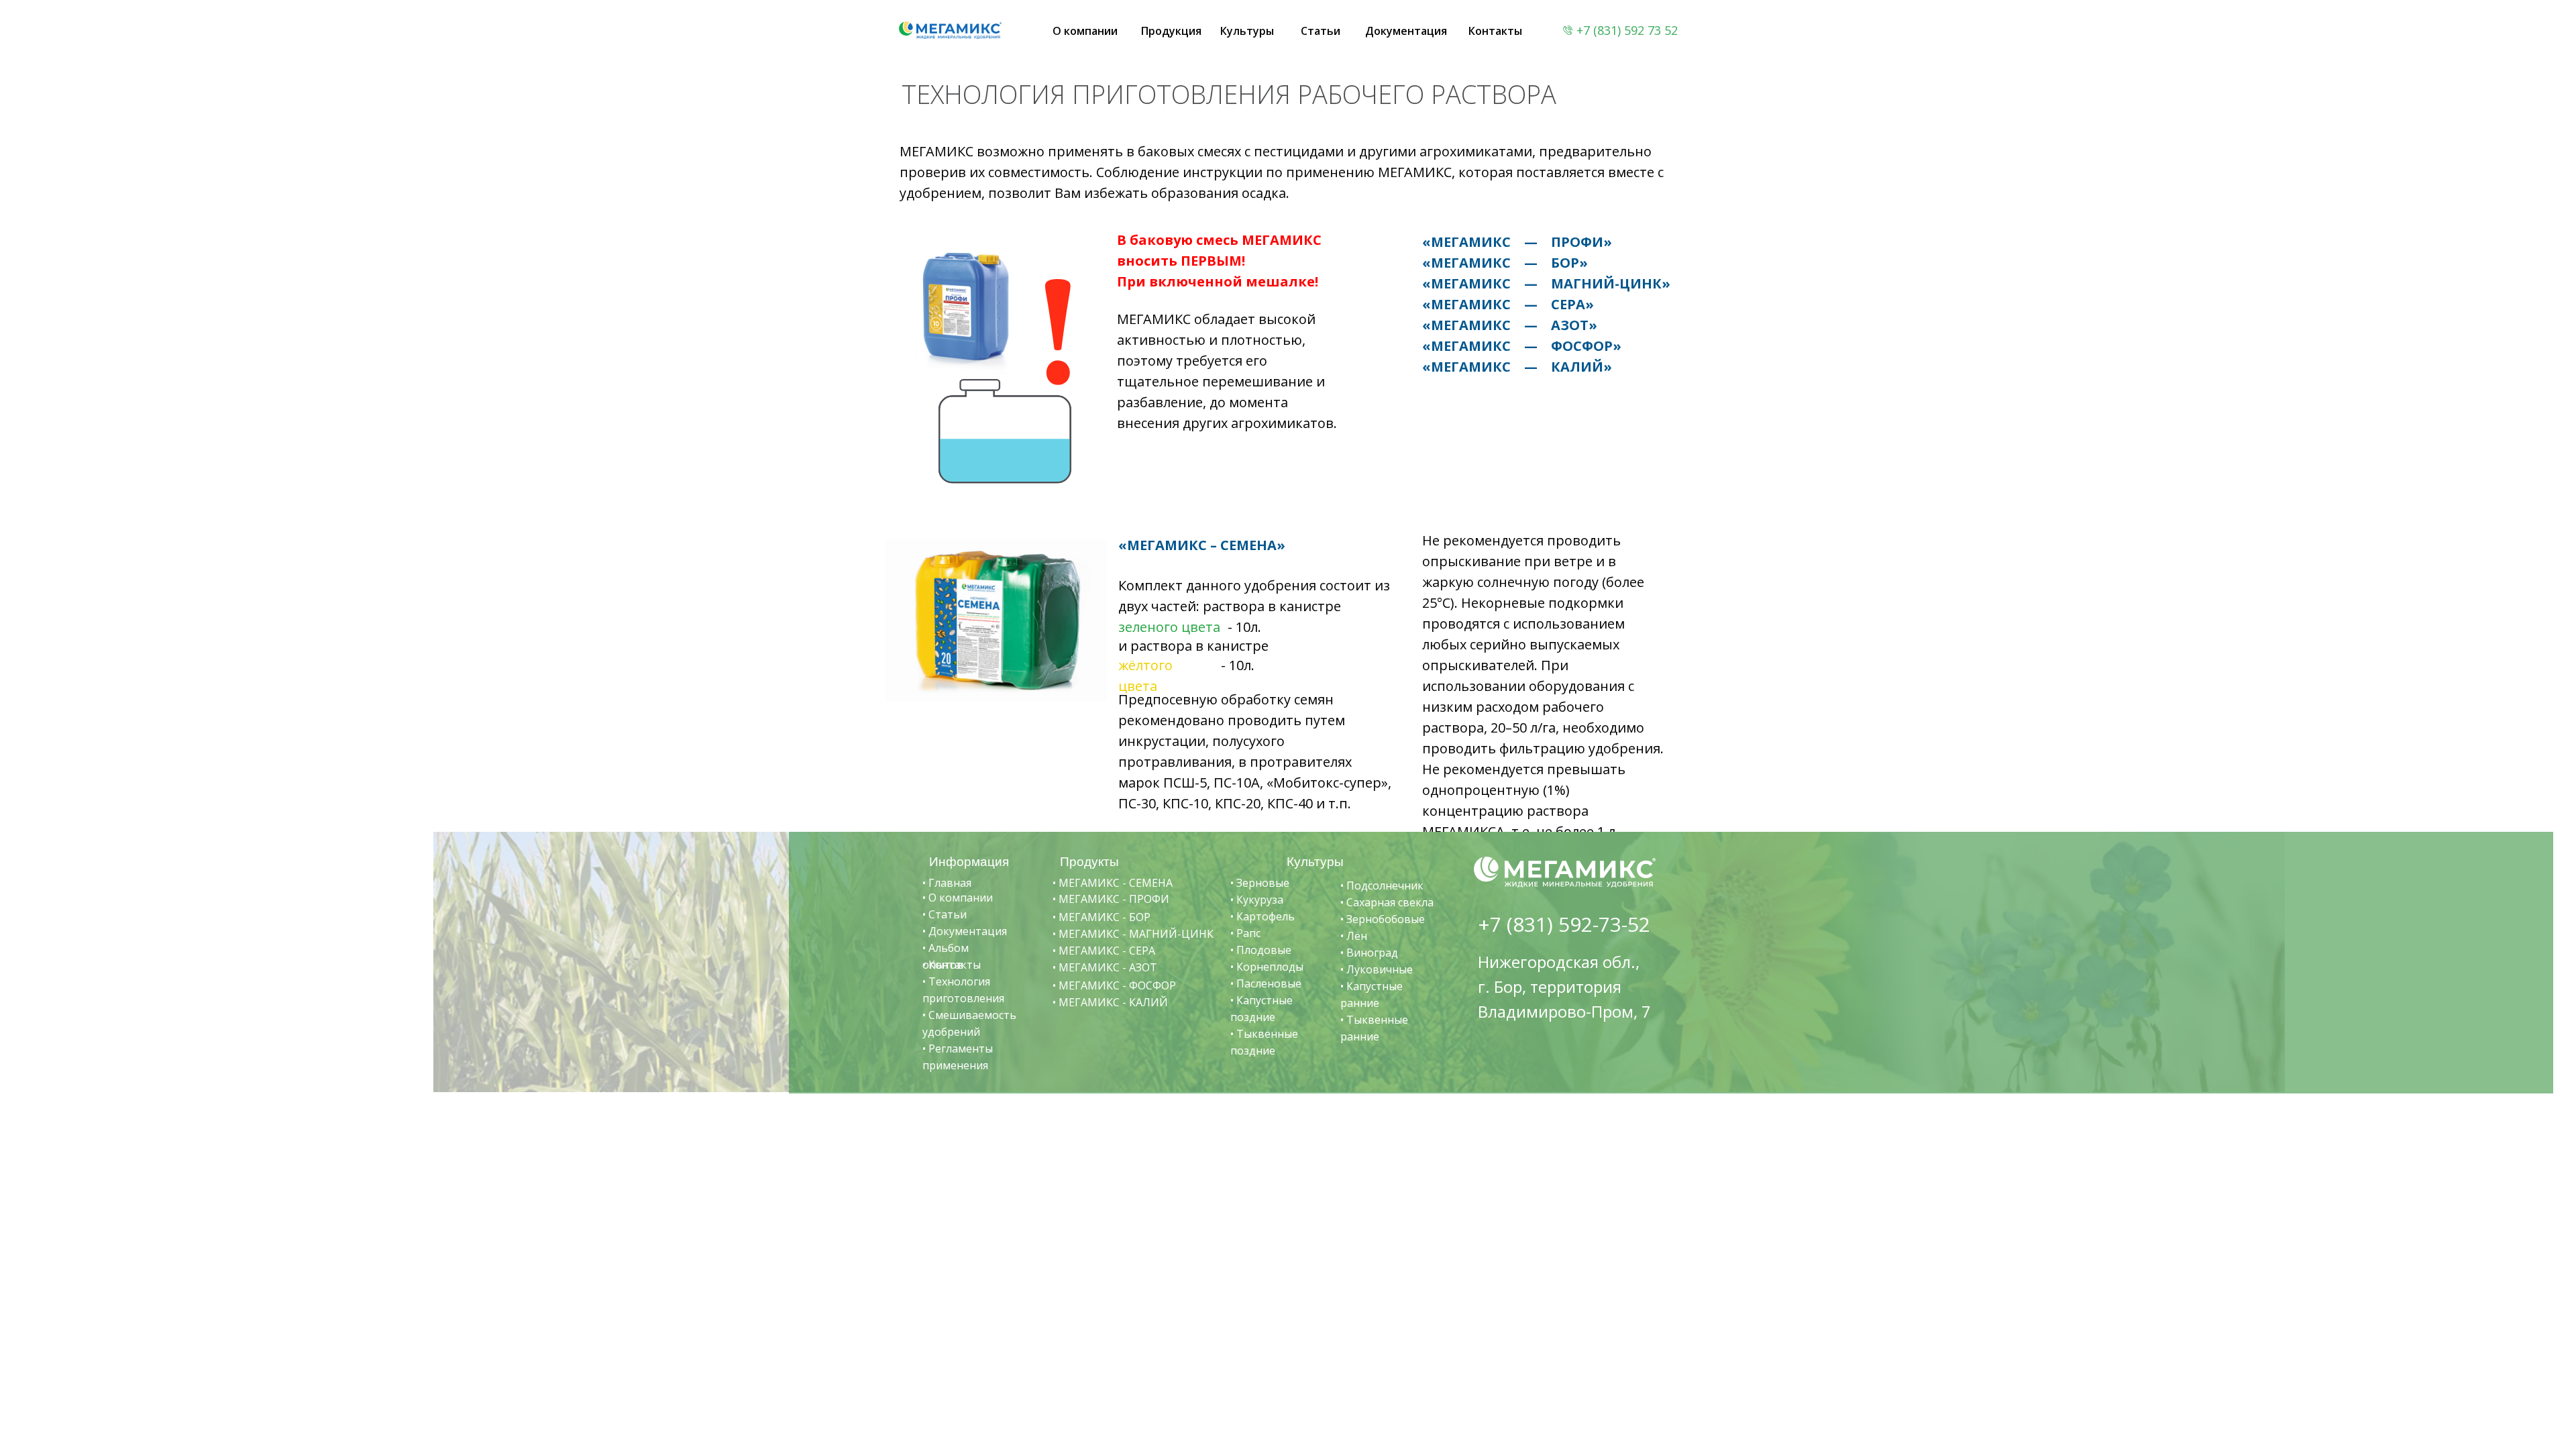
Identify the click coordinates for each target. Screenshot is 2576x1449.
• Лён (1354, 936)
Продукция (1171, 31)
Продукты (1089, 862)
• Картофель (1263, 916)
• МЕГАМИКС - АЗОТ (1105, 967)
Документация (1406, 31)
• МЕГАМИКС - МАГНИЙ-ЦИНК (1133, 934)
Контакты (1495, 31)
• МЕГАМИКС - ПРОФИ (1111, 899)
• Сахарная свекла (1387, 902)
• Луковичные (1377, 969)
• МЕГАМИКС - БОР (1102, 917)
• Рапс (1245, 933)
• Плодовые (1261, 950)
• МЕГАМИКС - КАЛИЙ (1110, 1002)
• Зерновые (1260, 883)
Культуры (1247, 31)
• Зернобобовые (1383, 919)
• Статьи (945, 914)
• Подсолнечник (1382, 885)
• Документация (965, 931)
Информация (969, 862)
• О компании (958, 898)
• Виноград (1369, 953)
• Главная (947, 883)
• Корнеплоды (1267, 967)
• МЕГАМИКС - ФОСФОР (1114, 985)
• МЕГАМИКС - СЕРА (1104, 951)
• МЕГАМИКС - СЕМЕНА (1113, 883)
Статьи (1321, 31)
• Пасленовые (1266, 983)
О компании (1085, 31)
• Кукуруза (1257, 900)
